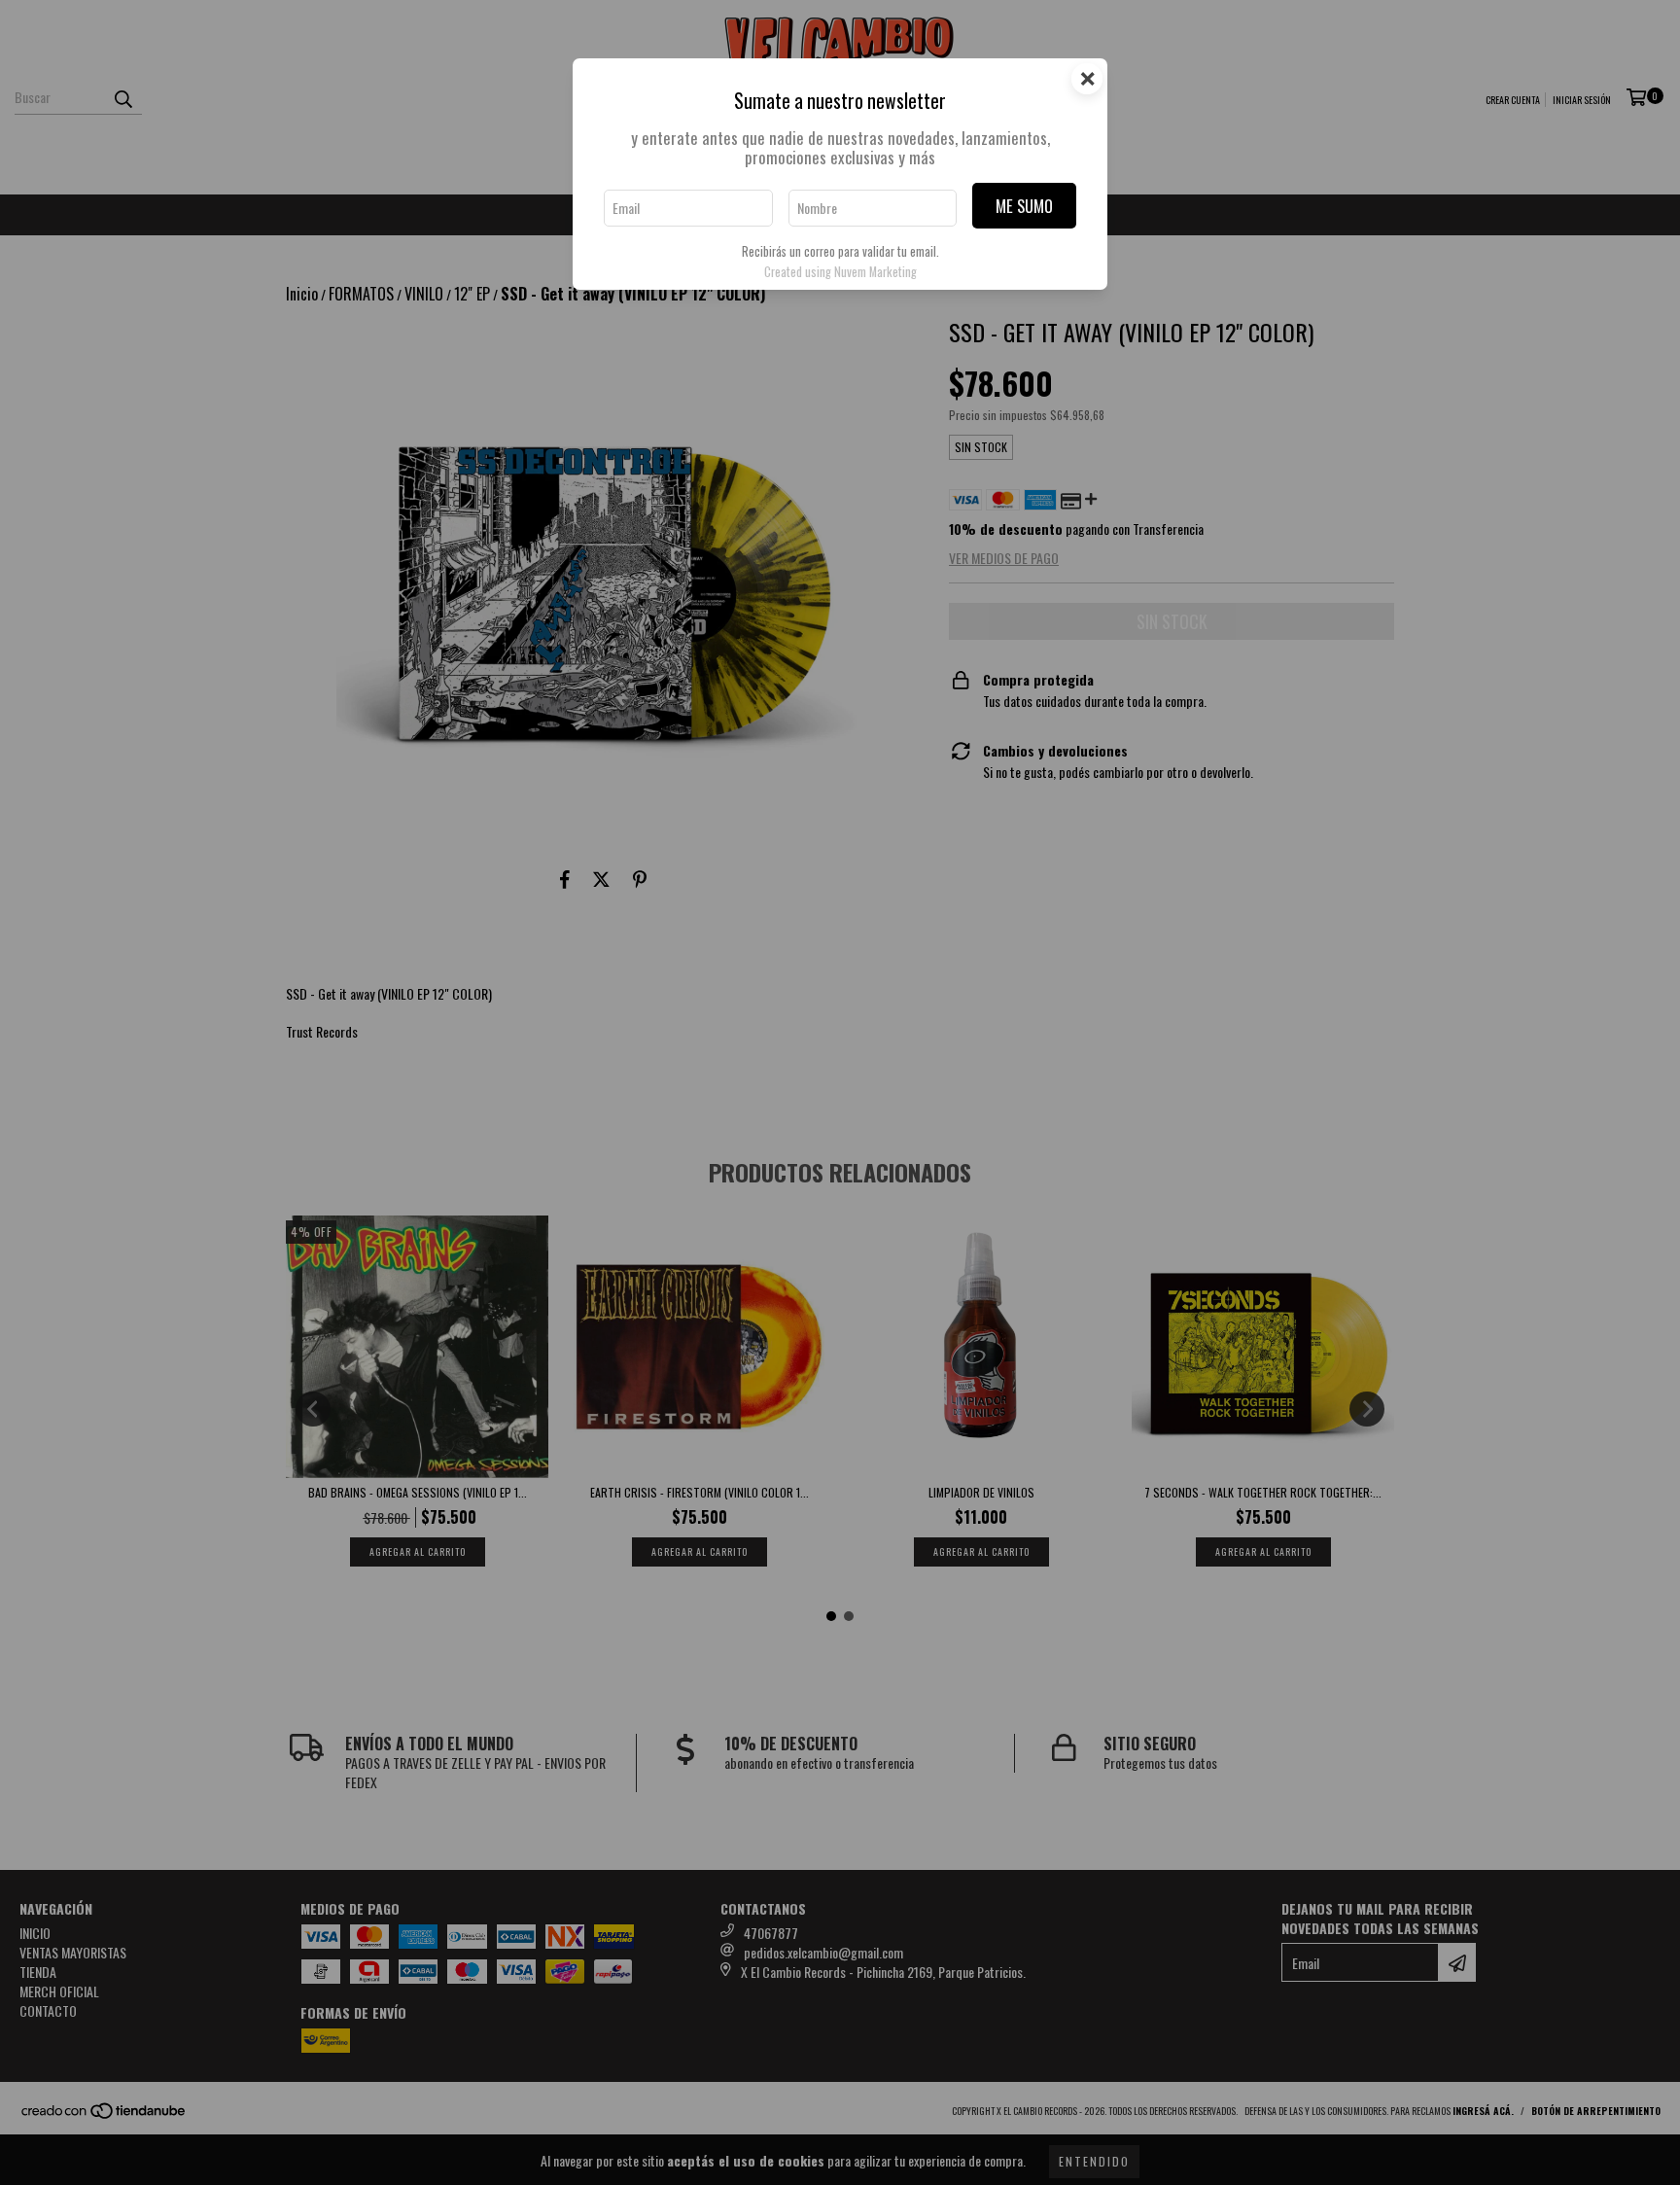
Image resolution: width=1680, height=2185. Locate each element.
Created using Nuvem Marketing (840, 272)
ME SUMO (1024, 206)
